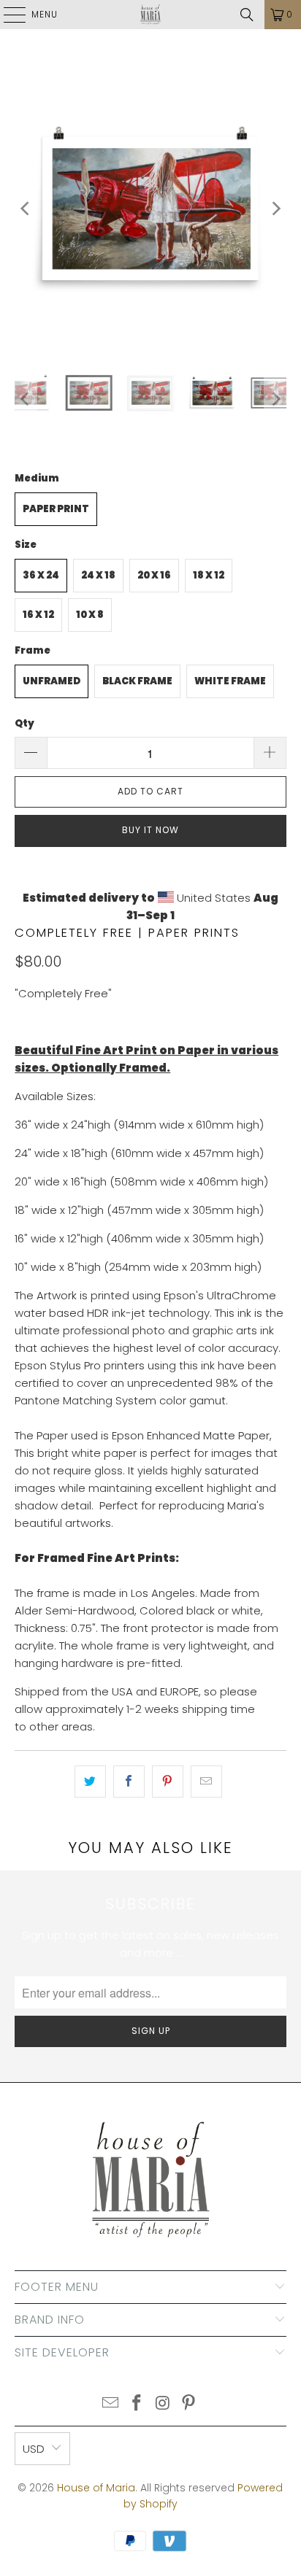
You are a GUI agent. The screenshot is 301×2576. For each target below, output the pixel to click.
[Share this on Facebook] (129, 1782)
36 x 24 (41, 575)
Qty (24, 723)
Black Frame (137, 681)
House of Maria (96, 2488)
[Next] (275, 208)
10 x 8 (90, 615)
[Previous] (26, 208)
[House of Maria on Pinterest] (189, 2404)
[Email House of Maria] (111, 2404)
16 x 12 (38, 615)
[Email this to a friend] (206, 1782)
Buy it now (150, 830)
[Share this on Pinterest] (168, 1782)
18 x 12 (209, 575)
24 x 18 (98, 575)
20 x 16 (154, 575)
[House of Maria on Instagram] (163, 2404)
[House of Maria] (150, 15)
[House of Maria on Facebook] (137, 2404)
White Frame (230, 681)
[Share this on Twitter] (90, 1782)
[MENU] (7, 15)
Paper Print (56, 509)
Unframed (52, 681)
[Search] (247, 15)
